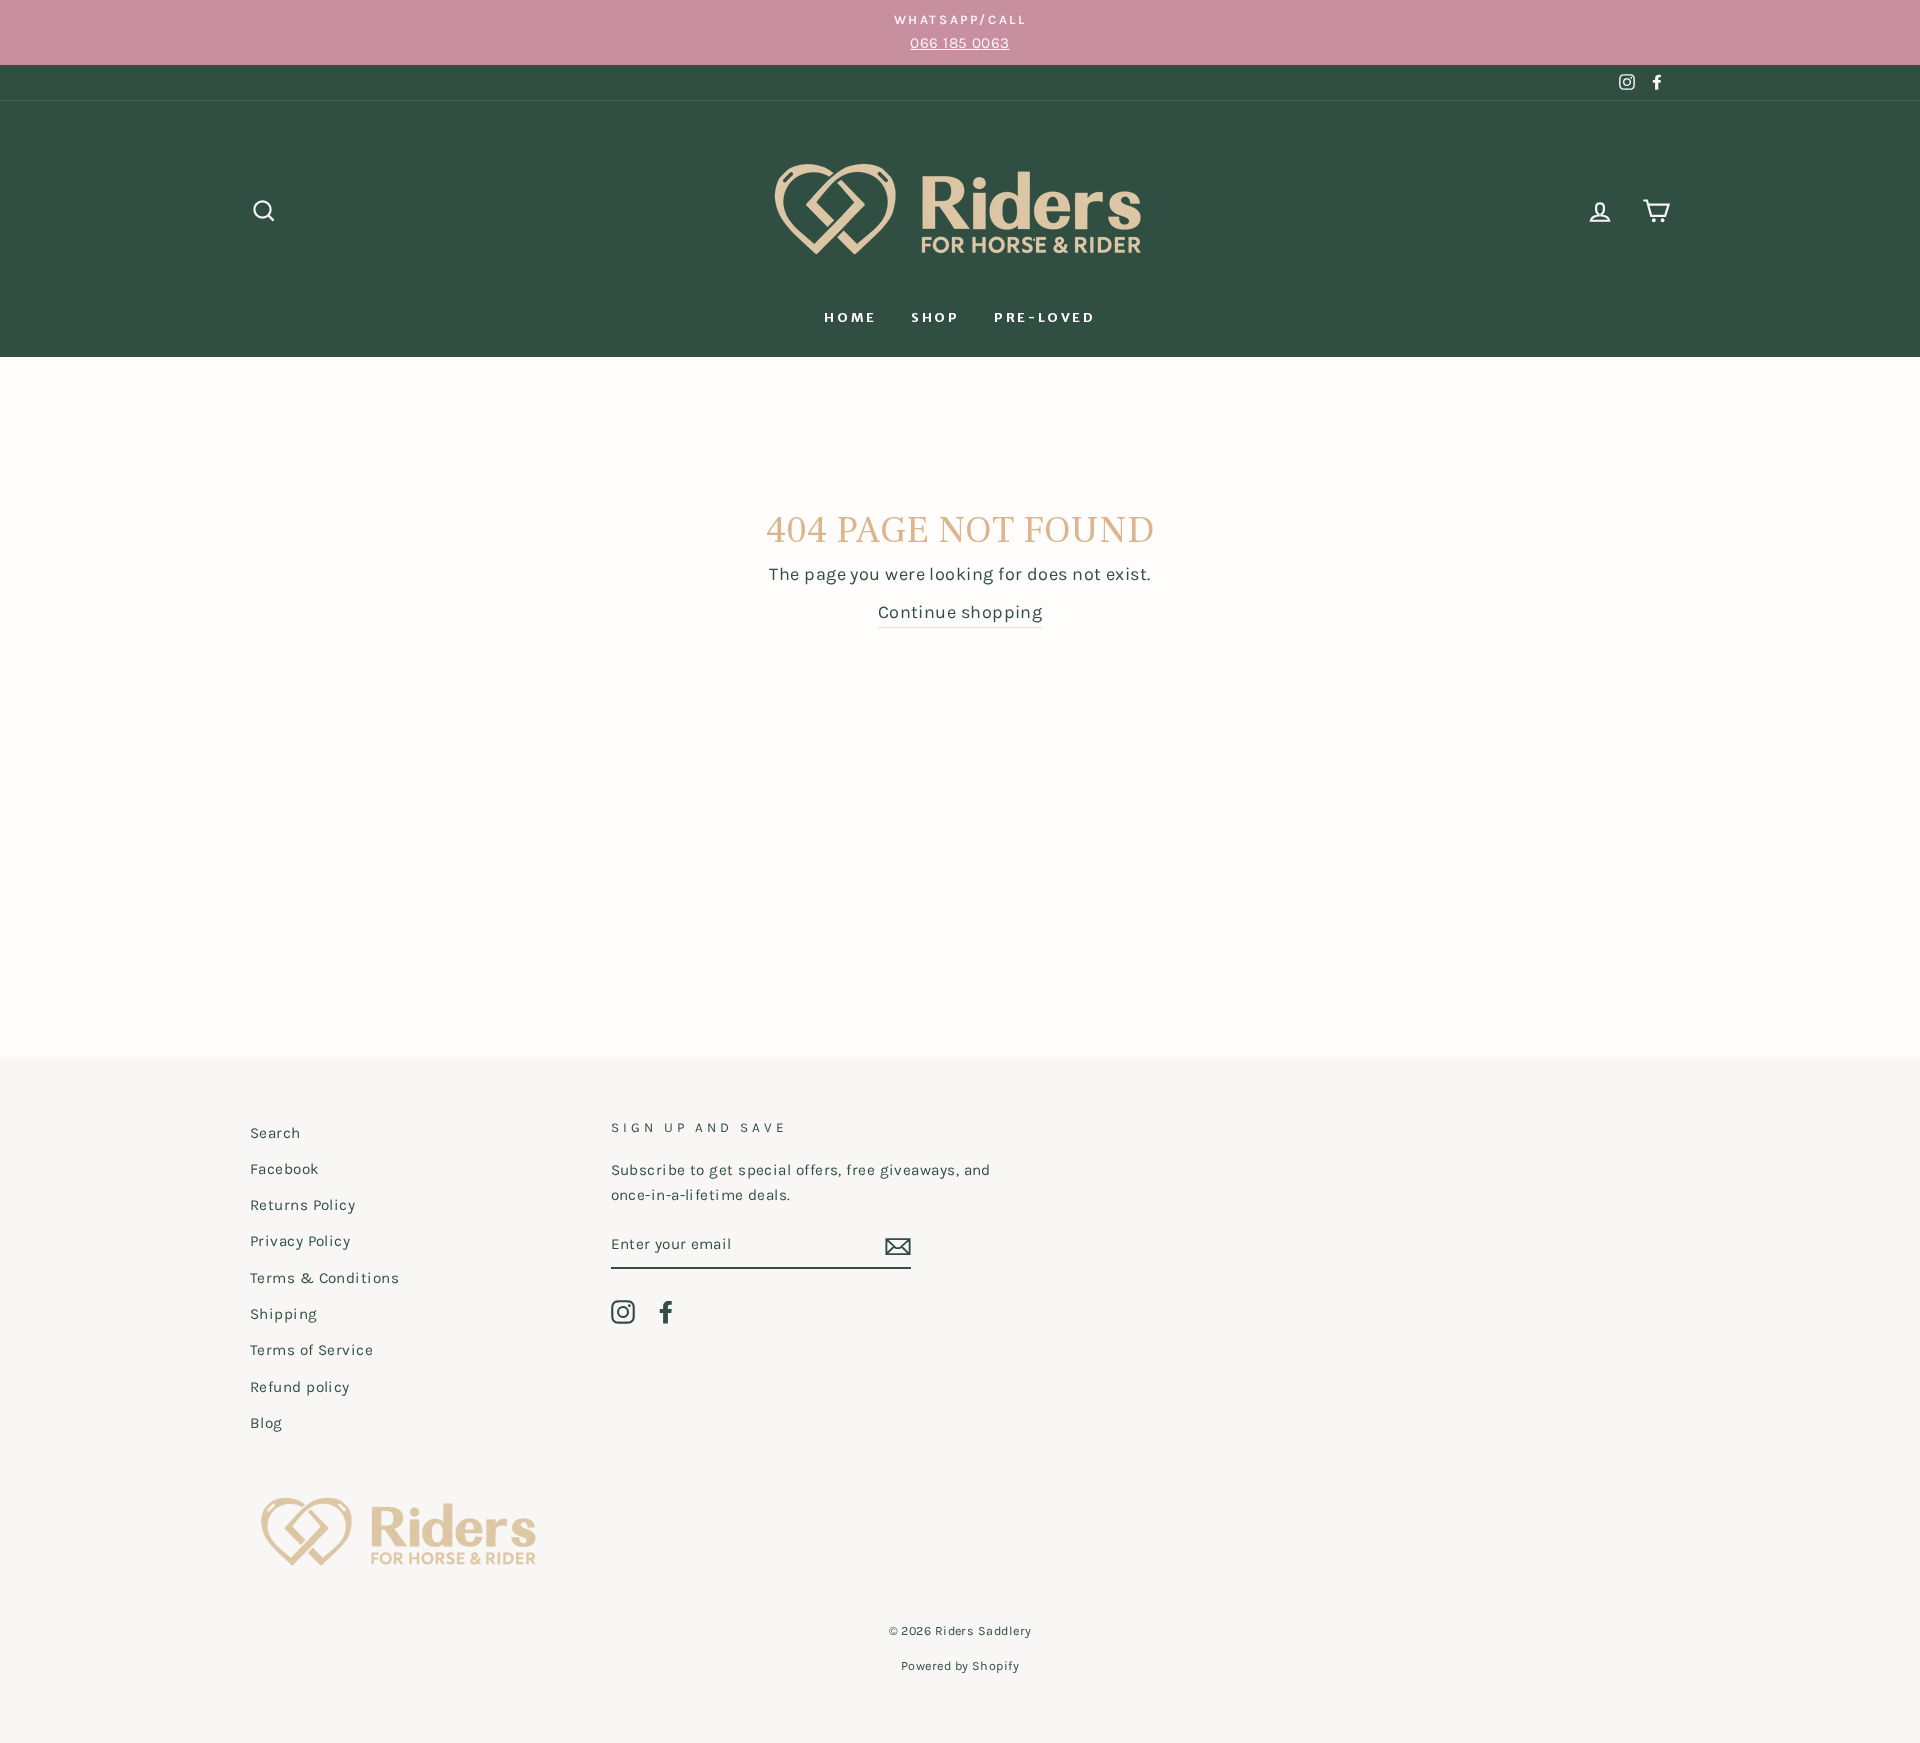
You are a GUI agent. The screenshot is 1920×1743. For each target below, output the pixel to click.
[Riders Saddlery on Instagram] (623, 1311)
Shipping (284, 1314)
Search (275, 1133)
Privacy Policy (300, 1241)
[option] (960, 32)
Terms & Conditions (324, 1278)
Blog (266, 1423)
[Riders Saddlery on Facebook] (666, 1311)
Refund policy (300, 1387)
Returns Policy (302, 1205)
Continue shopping (960, 612)
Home (850, 317)
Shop (935, 317)
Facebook (285, 1169)
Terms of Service (311, 1350)
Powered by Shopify (960, 1665)
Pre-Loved (1044, 317)
